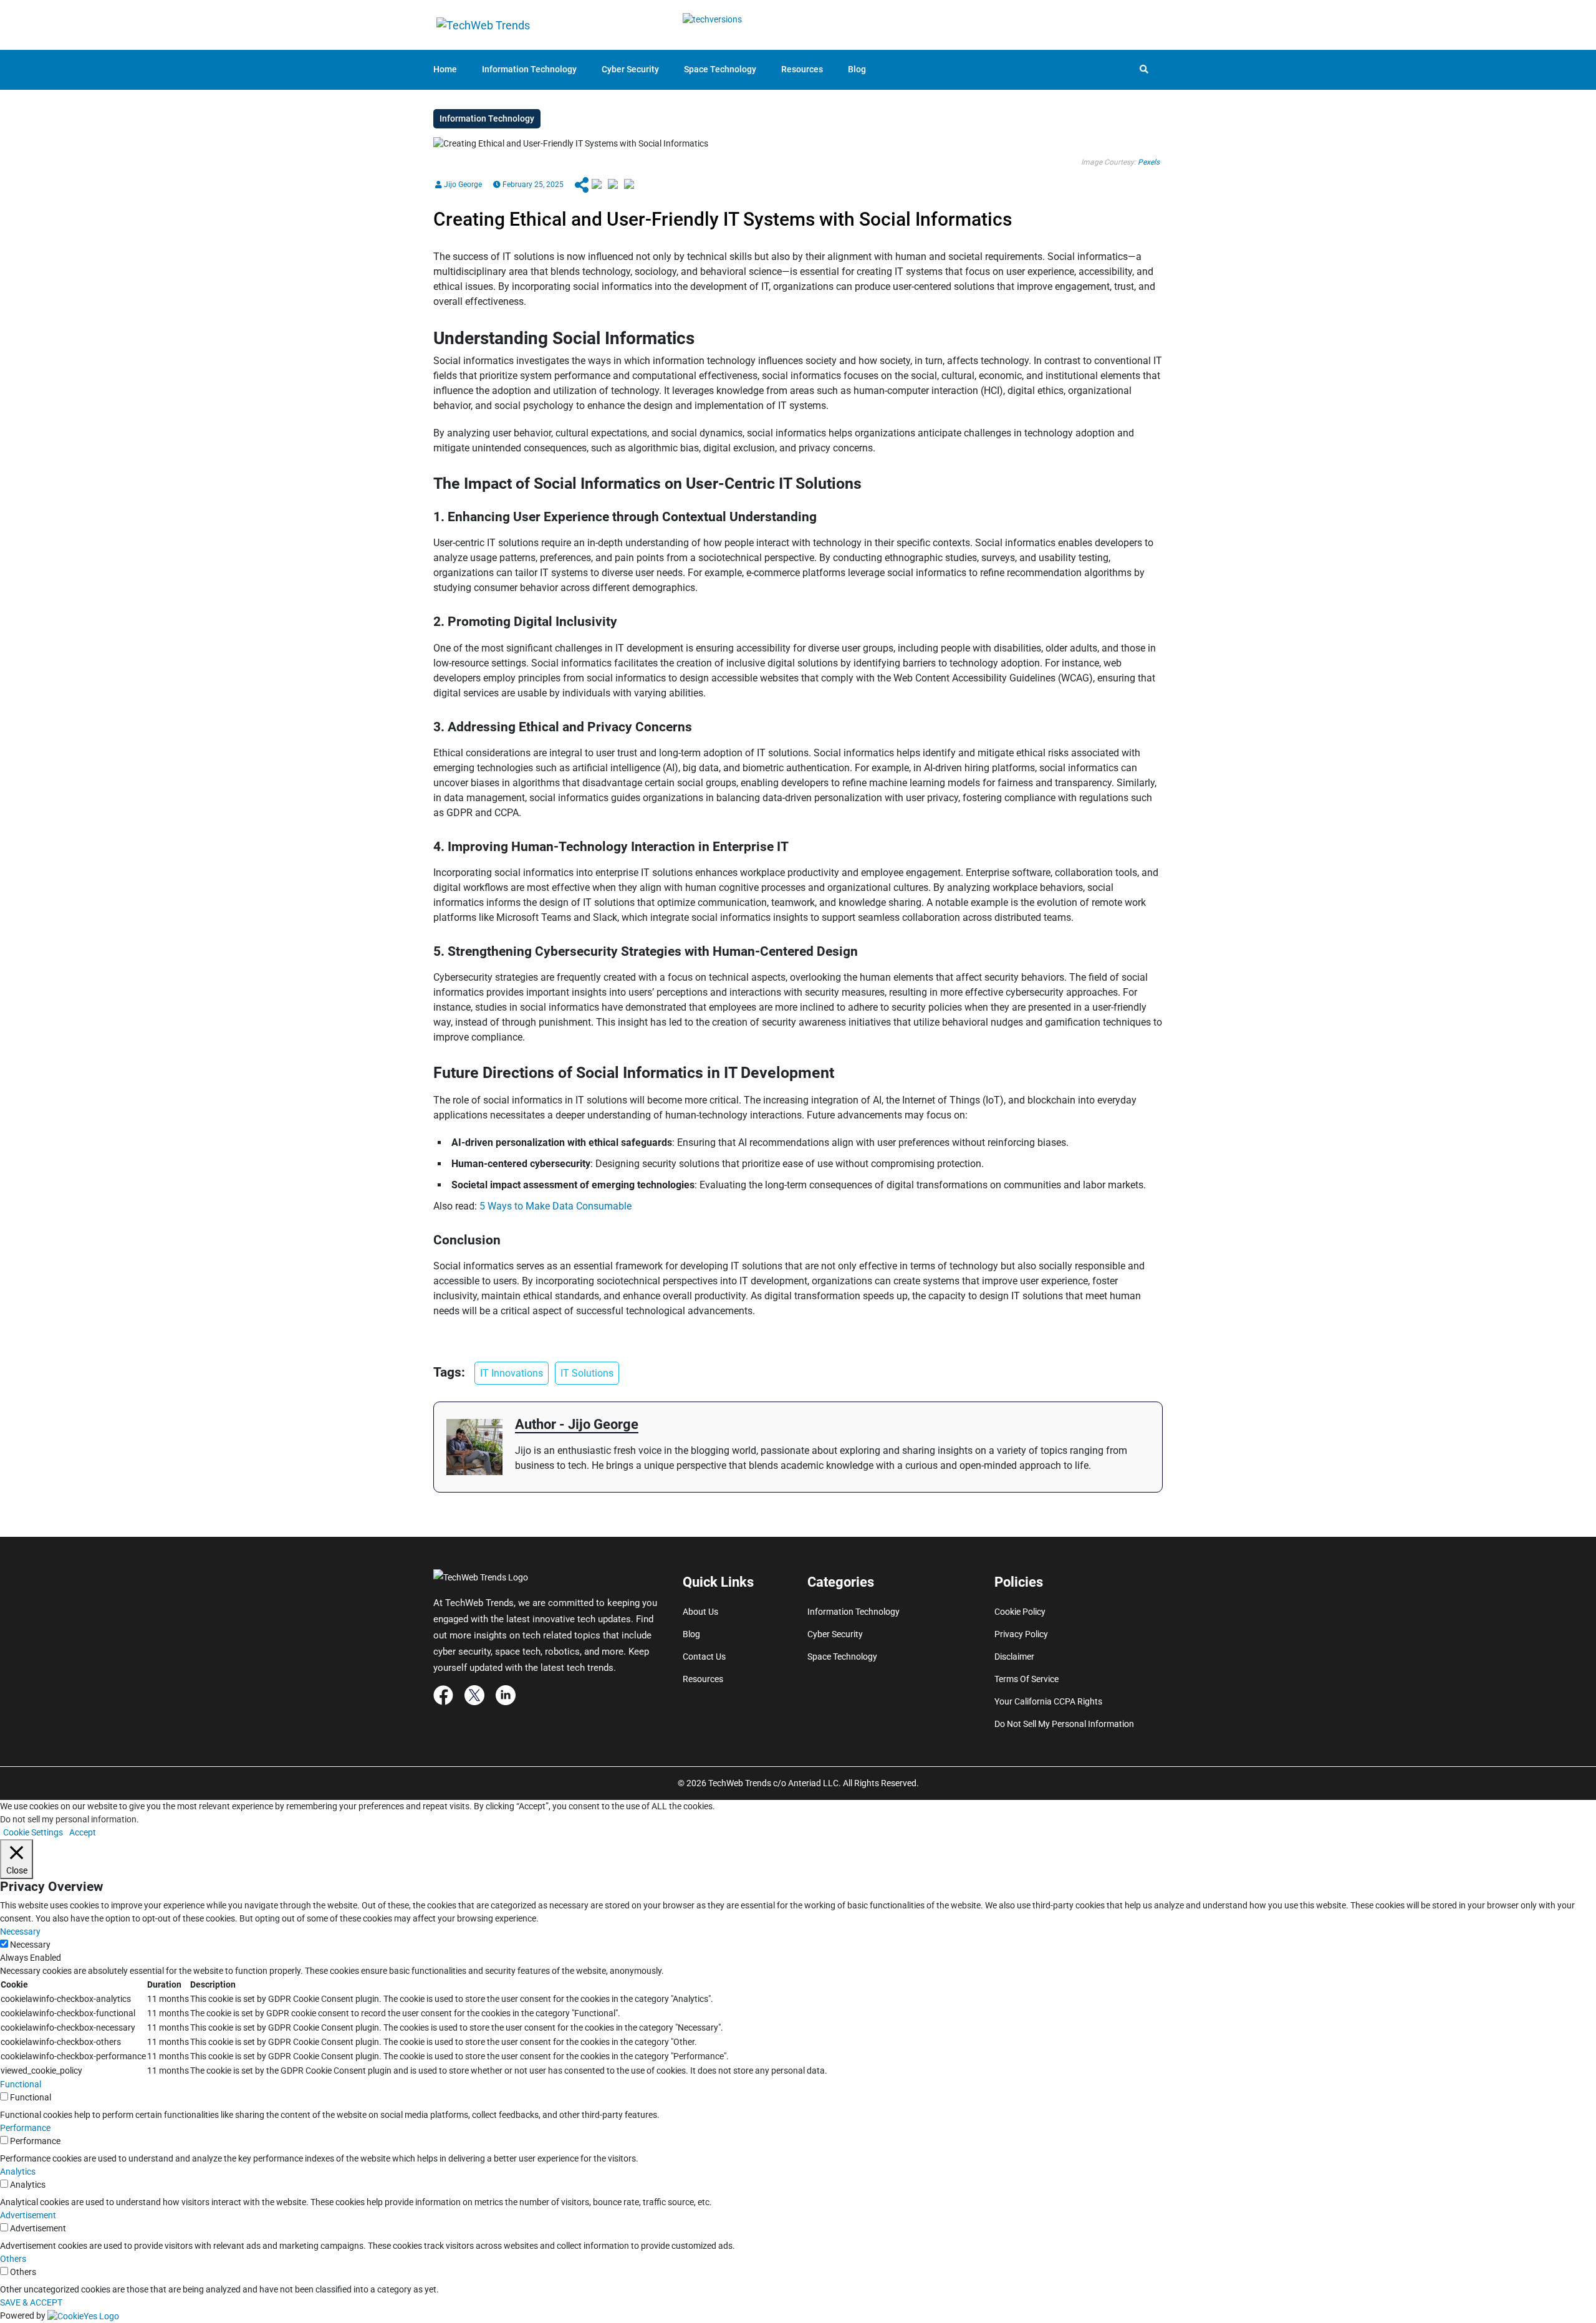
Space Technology (720, 69)
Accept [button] (83, 1832)
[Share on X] (613, 185)
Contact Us (704, 1657)
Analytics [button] (18, 2171)
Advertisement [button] (28, 2215)
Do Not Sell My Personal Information (1064, 1724)
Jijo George (462, 185)
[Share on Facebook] (597, 185)
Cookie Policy (1020, 1612)
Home (445, 69)
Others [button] (13, 2259)
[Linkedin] (506, 1694)
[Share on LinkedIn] (629, 185)
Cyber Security (630, 69)
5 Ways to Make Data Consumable (555, 1206)
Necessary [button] (20, 1931)
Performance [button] (25, 2128)
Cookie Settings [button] (33, 1832)
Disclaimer (1014, 1657)
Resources (802, 69)
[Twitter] (474, 1694)
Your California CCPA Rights (1048, 1701)
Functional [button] (21, 2084)
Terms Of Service (1026, 1679)
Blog (857, 69)
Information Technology (529, 69)
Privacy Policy (1021, 1634)
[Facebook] (443, 1694)
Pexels (1149, 162)
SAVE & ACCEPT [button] (31, 2302)
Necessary (30, 1945)
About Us (700, 1612)
